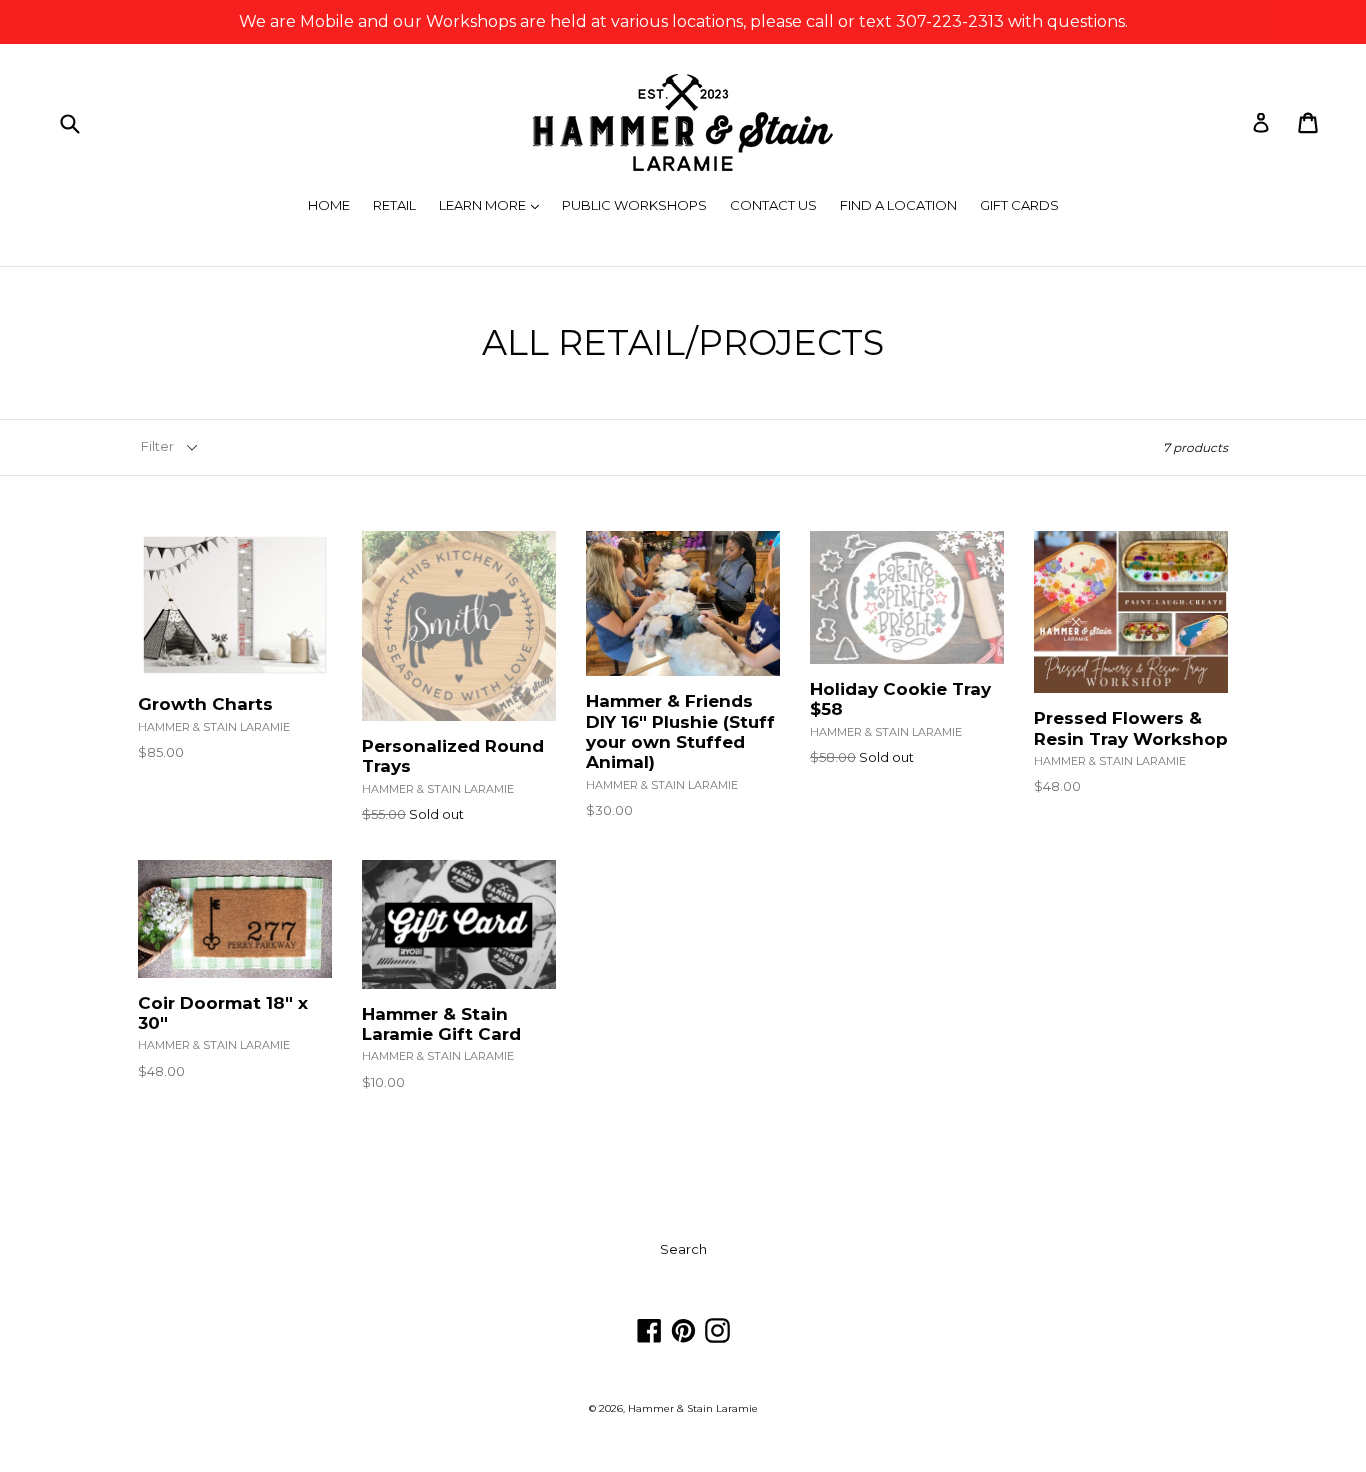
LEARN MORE (494, 204)
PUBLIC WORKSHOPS (634, 205)
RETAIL (394, 205)
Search (683, 1249)
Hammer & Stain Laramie (693, 1408)
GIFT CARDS (1019, 205)
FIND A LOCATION (898, 205)
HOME (329, 205)
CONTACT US (773, 205)
